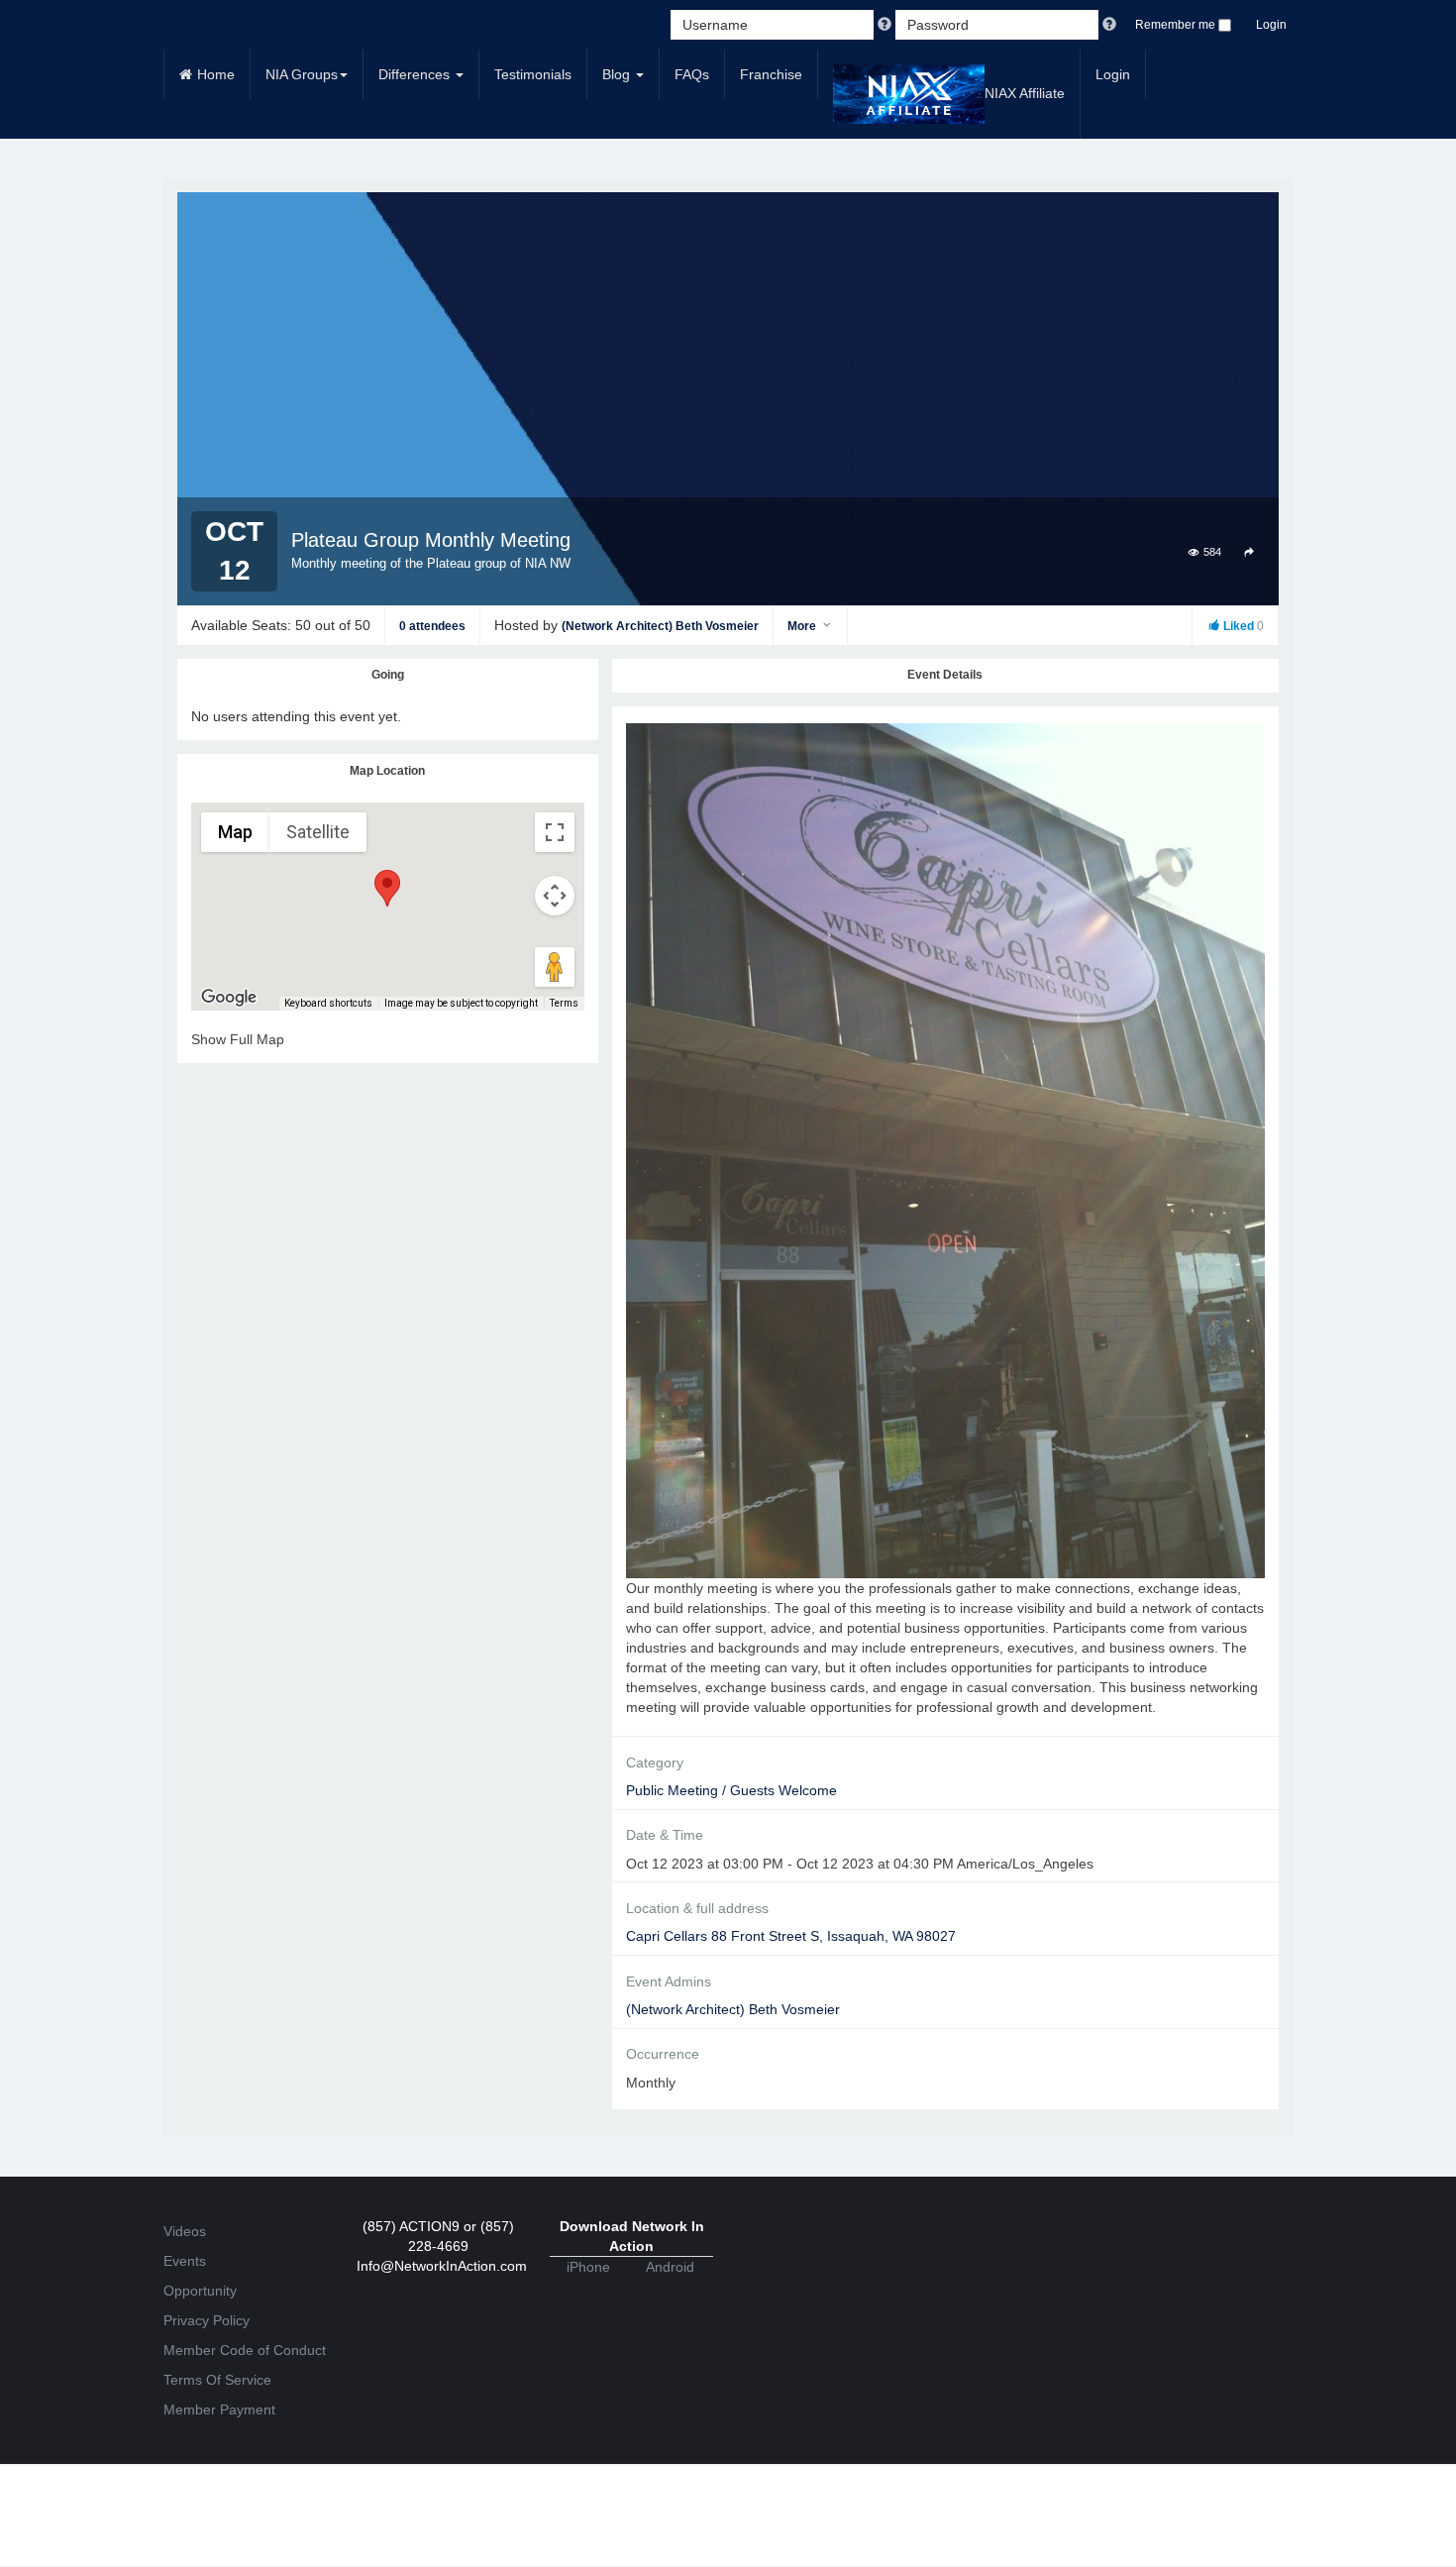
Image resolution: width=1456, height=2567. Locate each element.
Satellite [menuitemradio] (318, 832)
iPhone (588, 2267)
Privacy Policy (207, 2320)
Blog (618, 74)
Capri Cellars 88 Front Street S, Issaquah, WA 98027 (791, 1936)
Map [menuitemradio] (235, 832)
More (803, 626)
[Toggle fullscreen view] (555, 832)
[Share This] (1249, 551)
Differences (416, 74)
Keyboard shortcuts (328, 1003)
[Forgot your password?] (1109, 25)
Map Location (387, 771)
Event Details (945, 675)
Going (388, 675)
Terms (564, 1003)
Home (216, 74)
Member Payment (219, 2409)
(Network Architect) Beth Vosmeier (660, 626)
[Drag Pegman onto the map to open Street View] (555, 967)
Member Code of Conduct (245, 2350)
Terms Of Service (217, 2380)
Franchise (771, 74)
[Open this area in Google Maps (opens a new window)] (229, 998)
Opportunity (200, 2291)
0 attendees (432, 626)
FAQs (692, 74)
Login (1271, 25)
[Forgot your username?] (886, 25)
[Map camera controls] (555, 896)
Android (670, 2267)
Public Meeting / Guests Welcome (731, 1790)
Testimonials (533, 74)
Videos (185, 2231)
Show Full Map (238, 1039)
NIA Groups (302, 74)
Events (185, 2261)
